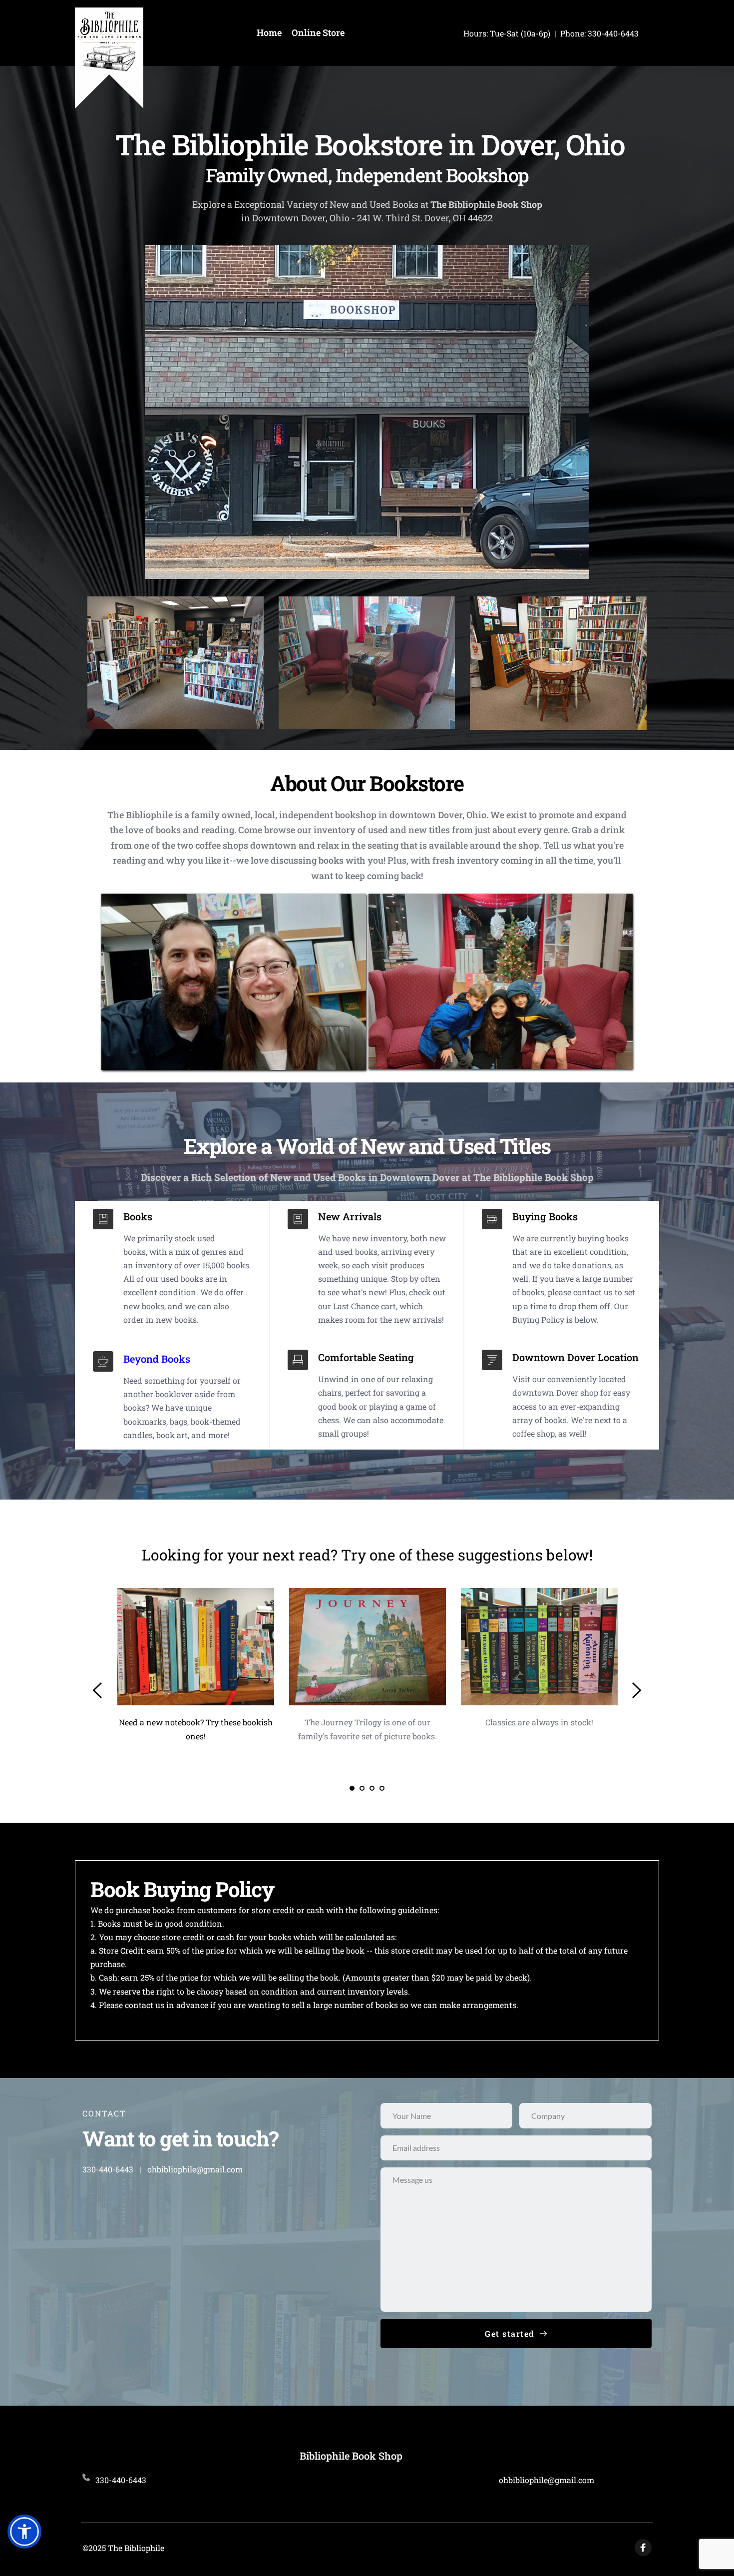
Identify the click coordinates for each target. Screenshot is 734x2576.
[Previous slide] (98, 1690)
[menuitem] (269, 33)
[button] (24, 2532)
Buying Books (545, 1216)
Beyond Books (157, 1359)
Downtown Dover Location (575, 1357)
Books (138, 1216)
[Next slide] (636, 1690)
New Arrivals (350, 1216)
